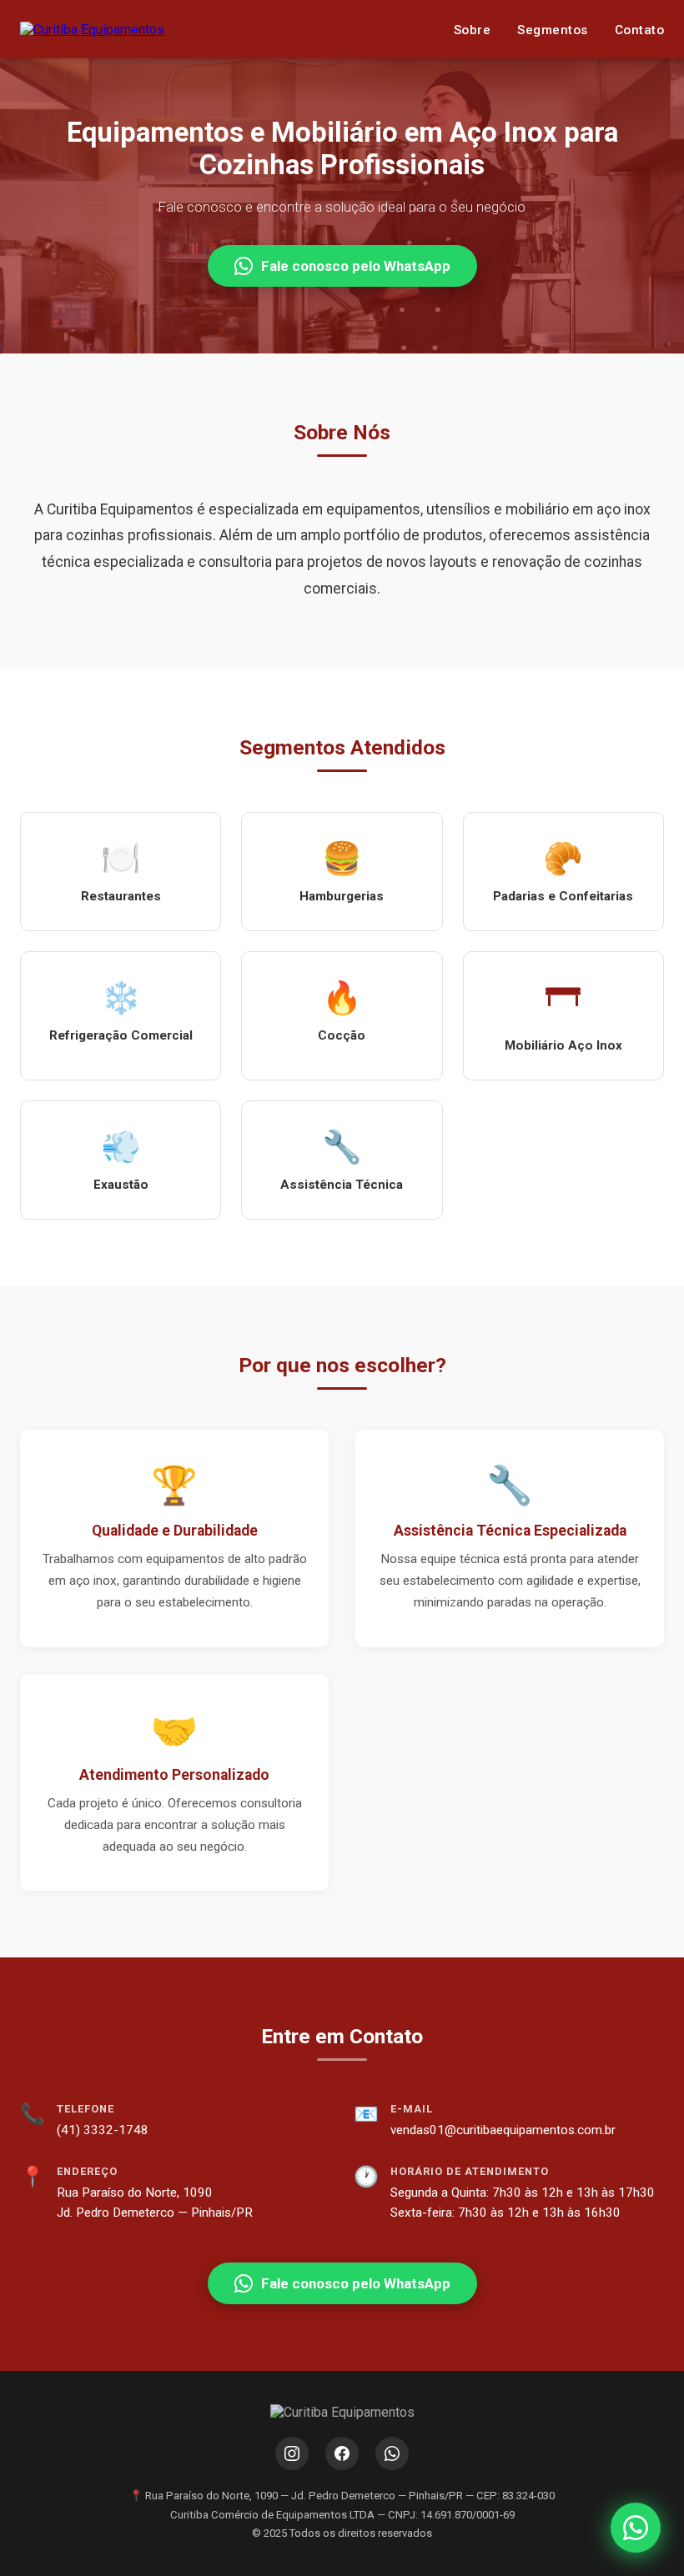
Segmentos (553, 30)
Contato (640, 30)
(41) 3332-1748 (103, 2130)
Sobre (473, 30)
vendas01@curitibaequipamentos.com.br (503, 2130)
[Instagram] (292, 2453)
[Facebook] (342, 2453)
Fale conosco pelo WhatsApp (356, 266)
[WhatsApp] (392, 2453)
